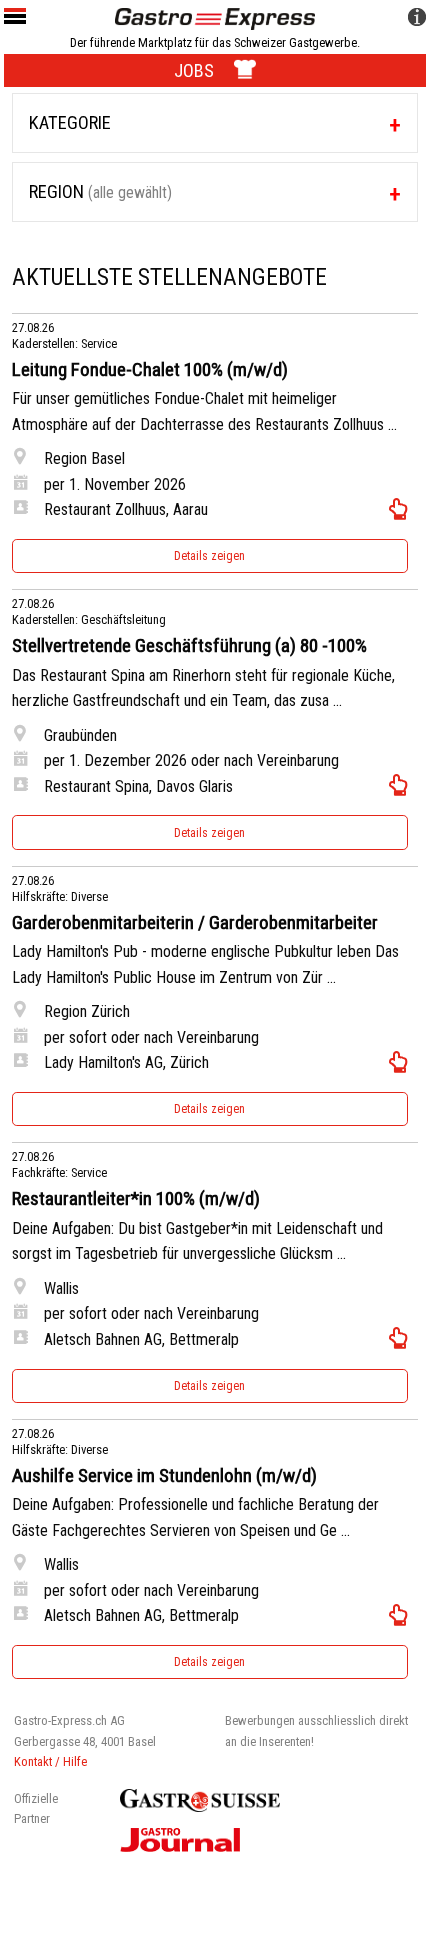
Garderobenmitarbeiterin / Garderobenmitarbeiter (195, 923)
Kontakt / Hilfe (50, 1761)
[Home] (215, 17)
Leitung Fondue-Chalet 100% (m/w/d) (150, 370)
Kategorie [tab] (70, 122)
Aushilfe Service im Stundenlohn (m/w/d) (164, 1476)
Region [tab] (100, 191)
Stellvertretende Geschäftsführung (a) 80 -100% (189, 646)
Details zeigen (209, 556)
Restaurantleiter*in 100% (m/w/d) (136, 1199)
